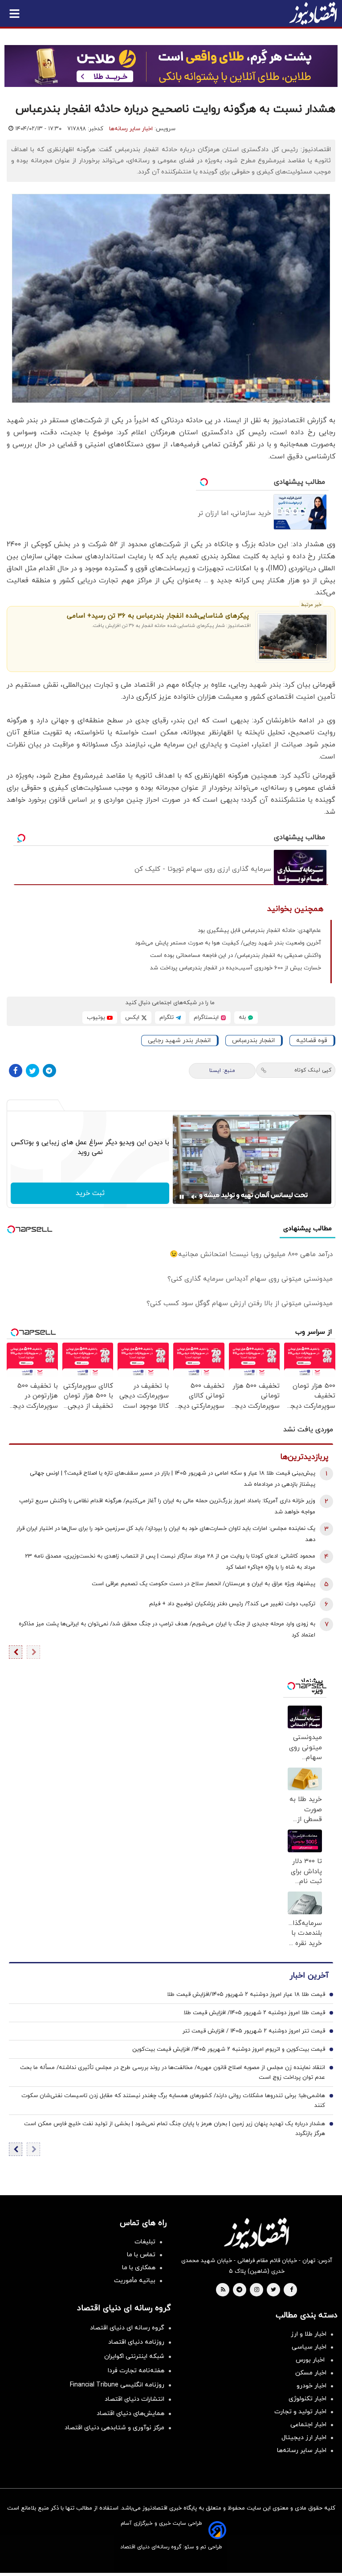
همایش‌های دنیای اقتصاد (130, 2413)
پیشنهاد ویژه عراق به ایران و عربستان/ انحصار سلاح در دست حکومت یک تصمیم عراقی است (204, 1584)
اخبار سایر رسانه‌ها (131, 129)
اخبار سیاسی (309, 2347)
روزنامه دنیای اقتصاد (136, 2342)
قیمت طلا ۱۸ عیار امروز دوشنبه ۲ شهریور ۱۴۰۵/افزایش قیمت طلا (246, 1995)
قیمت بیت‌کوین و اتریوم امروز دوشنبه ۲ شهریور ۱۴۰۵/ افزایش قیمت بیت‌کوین (229, 2049)
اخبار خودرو (311, 2386)
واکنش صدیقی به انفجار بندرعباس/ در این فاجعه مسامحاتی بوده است (236, 956)
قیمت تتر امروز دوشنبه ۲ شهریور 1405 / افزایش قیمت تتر (254, 2031)
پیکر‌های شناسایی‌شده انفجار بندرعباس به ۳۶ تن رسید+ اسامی (158, 616)
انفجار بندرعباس (253, 1041)
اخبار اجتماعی (308, 2425)
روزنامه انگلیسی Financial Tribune (117, 2385)
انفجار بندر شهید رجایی (179, 1041)
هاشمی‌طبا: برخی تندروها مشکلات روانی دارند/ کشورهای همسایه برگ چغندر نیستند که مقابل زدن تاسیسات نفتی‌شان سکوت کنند (173, 2101)
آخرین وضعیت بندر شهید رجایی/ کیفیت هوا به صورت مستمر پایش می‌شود (228, 943)
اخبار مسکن (311, 2373)
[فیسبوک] (16, 1071)
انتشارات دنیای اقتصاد (134, 2399)
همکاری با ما (139, 2268)
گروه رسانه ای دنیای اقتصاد (127, 2328)
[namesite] (313, 13)
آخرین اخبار (309, 1976)
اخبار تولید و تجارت (300, 2412)
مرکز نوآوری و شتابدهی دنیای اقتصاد (114, 2428)
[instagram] (257, 2290)
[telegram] (239, 2290)
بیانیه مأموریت (135, 2281)
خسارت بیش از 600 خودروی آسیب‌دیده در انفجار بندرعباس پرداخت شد (236, 968)
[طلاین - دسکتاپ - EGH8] (171, 66)
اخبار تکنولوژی (307, 2399)
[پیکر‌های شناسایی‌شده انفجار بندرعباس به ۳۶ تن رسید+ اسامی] (293, 637)
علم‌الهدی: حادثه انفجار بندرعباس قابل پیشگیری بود (259, 931)
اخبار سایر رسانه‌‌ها (302, 2450)
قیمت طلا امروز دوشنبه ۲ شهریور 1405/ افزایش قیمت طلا (254, 2013)
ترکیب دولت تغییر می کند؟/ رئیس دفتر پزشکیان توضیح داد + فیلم (232, 1604)
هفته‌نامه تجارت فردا (136, 2371)
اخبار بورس (311, 2360)
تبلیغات (145, 2242)
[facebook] (291, 2290)
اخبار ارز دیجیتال (304, 2438)
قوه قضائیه (312, 1041)
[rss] (223, 2290)
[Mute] (194, 1197)
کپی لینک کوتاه (313, 1070)
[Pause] (182, 1197)
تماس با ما (141, 2255)
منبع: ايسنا (222, 1071)
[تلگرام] (49, 1071)
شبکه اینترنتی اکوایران (134, 2356)
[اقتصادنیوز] (256, 2233)
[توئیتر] (33, 1071)
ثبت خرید (90, 1193)
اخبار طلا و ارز (309, 2334)
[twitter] (273, 2290)
